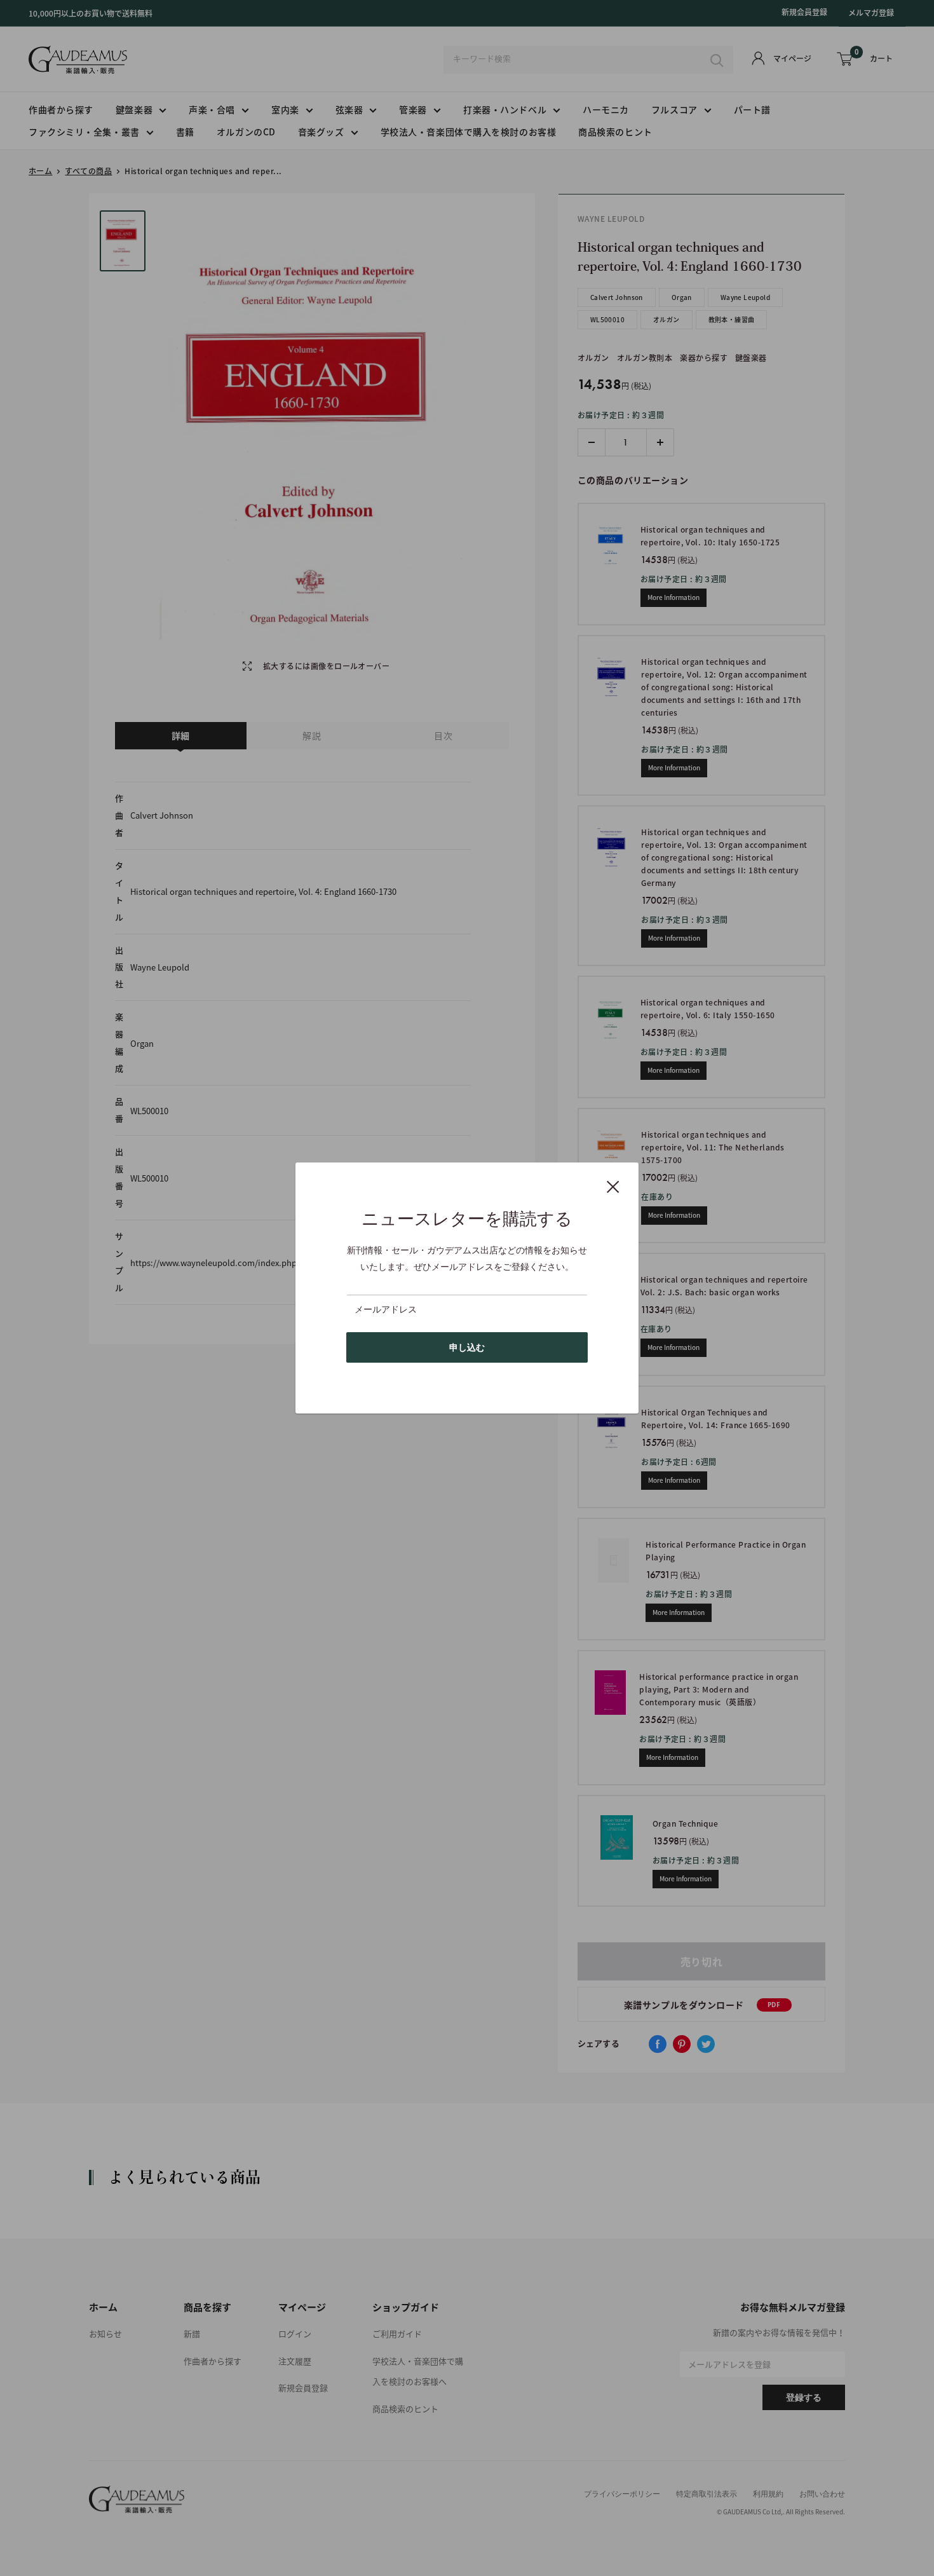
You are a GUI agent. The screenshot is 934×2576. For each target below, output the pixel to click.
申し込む (467, 1347)
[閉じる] (613, 1186)
